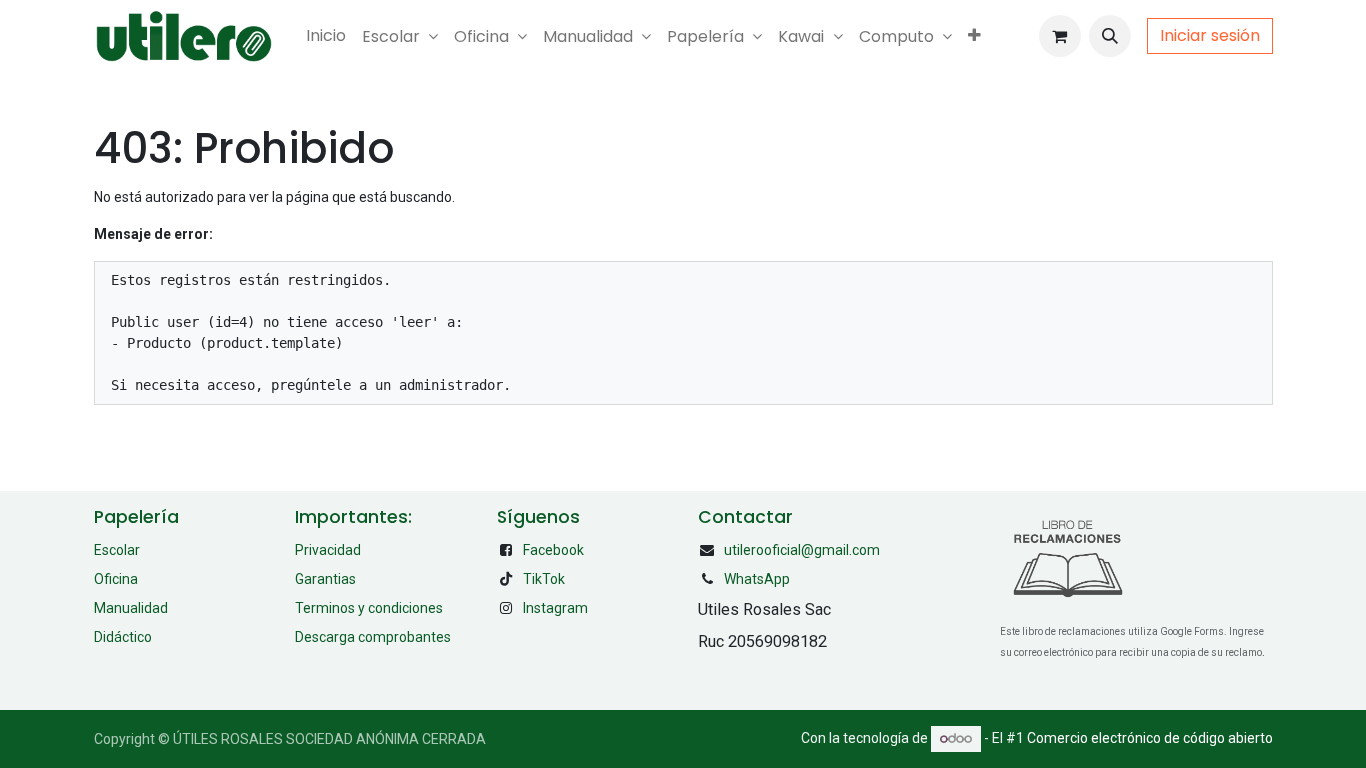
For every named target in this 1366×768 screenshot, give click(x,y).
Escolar (117, 550)
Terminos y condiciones (369, 608)
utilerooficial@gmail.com (802, 550)
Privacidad (328, 550)
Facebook (553, 550)
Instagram (555, 608)
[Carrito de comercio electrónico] (1060, 36)
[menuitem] (326, 36)
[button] (1110, 36)
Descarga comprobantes (373, 637)
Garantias (325, 579)
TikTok (544, 579)
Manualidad (131, 608)
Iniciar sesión (1210, 35)
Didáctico (123, 637)
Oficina (116, 579)
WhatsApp (757, 579)
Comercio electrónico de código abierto (1150, 738)
